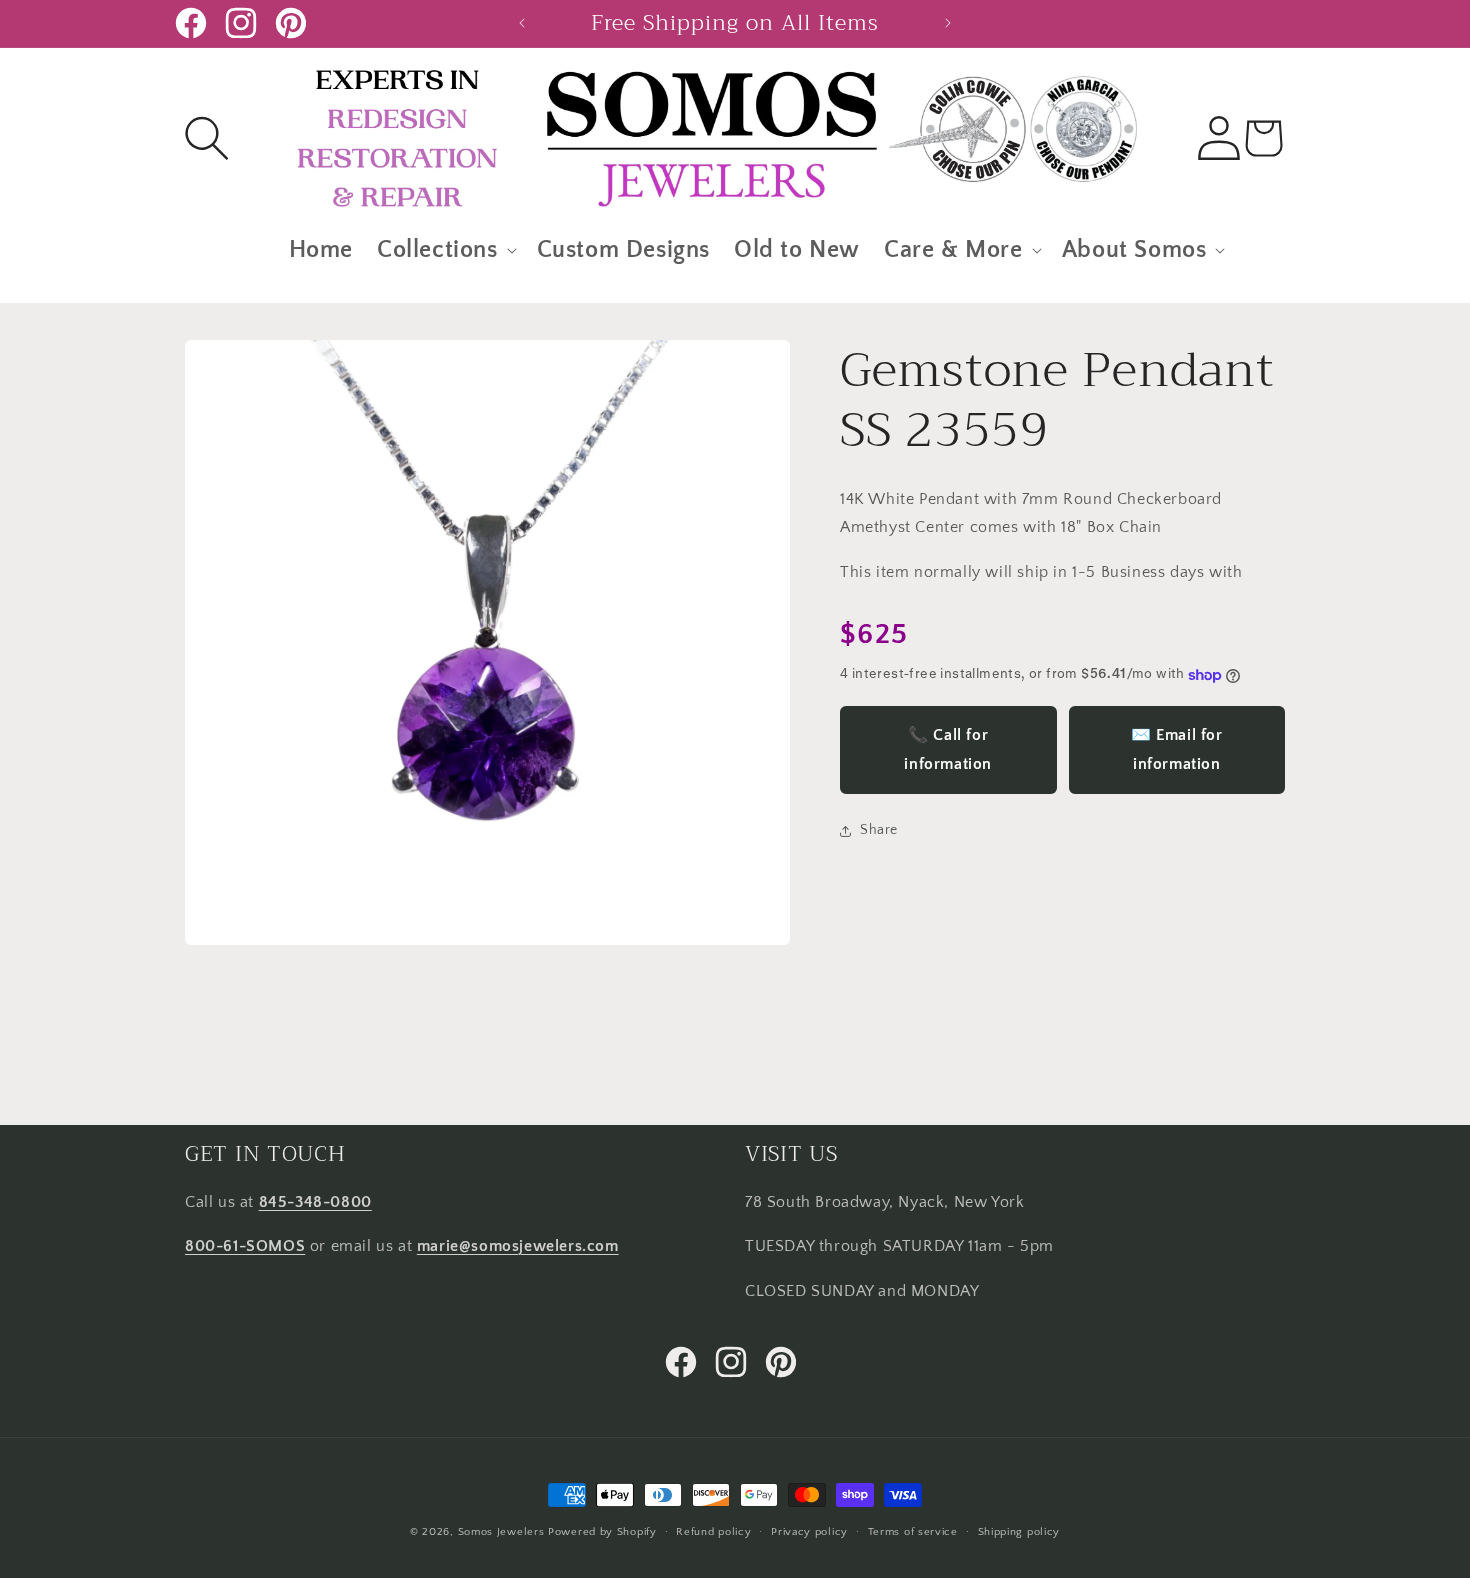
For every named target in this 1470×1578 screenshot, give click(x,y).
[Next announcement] (948, 23)
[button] (207, 138)
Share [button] (879, 831)
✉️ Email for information (1177, 750)
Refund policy (713, 1531)
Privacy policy (809, 1531)
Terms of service (913, 1531)
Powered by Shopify (602, 1532)
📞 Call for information (948, 750)
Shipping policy (1019, 1531)
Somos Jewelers (501, 1532)
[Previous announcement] (522, 23)
